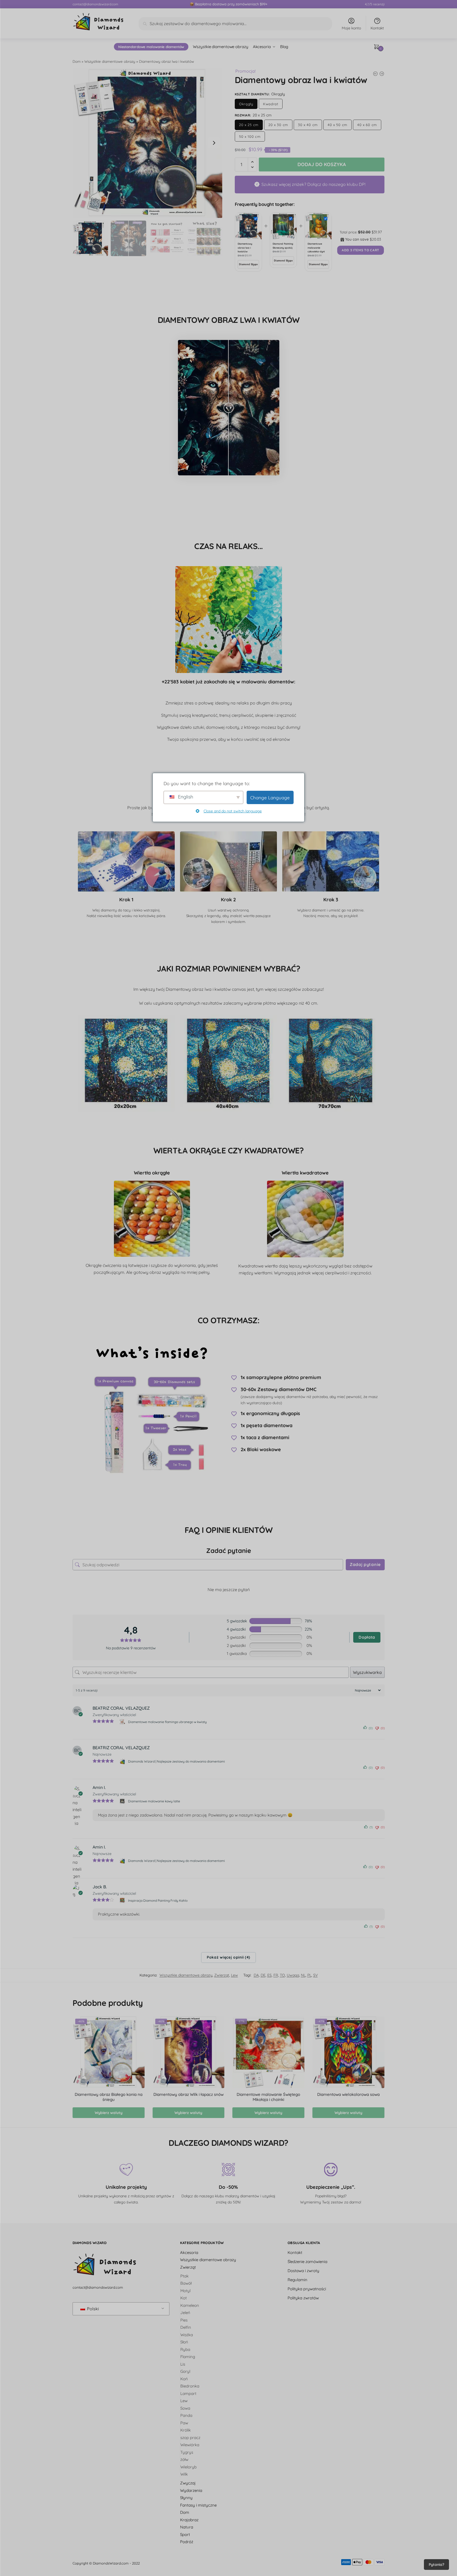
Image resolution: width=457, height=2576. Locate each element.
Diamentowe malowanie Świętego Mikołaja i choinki (268, 2097)
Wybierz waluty (109, 2113)
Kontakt (377, 28)
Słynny (186, 2498)
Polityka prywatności (307, 2289)
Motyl (185, 2290)
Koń (184, 2379)
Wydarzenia (191, 2490)
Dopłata (367, 1637)
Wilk (184, 2474)
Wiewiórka (190, 2445)
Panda (186, 2415)
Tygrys (187, 2452)
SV (315, 1975)
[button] (214, 143)
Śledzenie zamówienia (307, 2261)
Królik (186, 2430)
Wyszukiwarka (367, 1672)
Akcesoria (189, 2252)
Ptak (184, 2276)
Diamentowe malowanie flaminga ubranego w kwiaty (167, 1722)
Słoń (184, 2342)
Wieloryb (188, 2467)
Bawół (186, 2283)
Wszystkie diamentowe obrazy (110, 61)
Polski (92, 2309)
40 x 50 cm (337, 125)
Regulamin (297, 2279)
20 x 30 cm (278, 125)
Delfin (186, 2327)
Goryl (185, 2371)
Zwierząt (222, 1975)
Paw (184, 2423)
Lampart (188, 2393)
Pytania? (436, 2565)
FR (276, 1975)
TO (282, 1975)
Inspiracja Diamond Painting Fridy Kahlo (158, 1900)
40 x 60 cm (367, 125)
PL (309, 1975)
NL (303, 1975)
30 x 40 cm (308, 125)
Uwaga (293, 1975)
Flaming (188, 2357)
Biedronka (190, 2386)
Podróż (187, 2542)
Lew (235, 1975)
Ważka (187, 2334)
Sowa (185, 2408)
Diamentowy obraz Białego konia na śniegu (109, 2097)
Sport (185, 2534)
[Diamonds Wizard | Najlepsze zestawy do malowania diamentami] (123, 1761)
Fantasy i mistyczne (198, 2505)
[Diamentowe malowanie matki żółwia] (375, 74)
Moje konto (351, 28)
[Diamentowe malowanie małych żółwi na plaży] (382, 74)
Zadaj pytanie (365, 1564)
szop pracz (190, 2437)
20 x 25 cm (249, 125)
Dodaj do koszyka (322, 164)
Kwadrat (271, 104)
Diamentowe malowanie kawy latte (154, 1801)
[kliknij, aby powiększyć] (148, 143)
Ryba (185, 2349)
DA (256, 1975)
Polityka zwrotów (303, 2298)
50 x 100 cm (250, 136)
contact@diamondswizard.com (95, 4)
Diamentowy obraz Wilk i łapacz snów (188, 2094)
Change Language (270, 798)
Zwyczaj (188, 2483)
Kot (184, 2298)
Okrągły (246, 104)
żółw (184, 2459)
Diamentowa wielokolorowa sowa (348, 2094)
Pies (184, 2320)
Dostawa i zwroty (303, 2270)
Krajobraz (189, 2520)
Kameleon (190, 2305)
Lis (183, 2364)
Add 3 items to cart (361, 250)
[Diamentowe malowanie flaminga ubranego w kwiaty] (123, 1722)
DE (263, 1975)
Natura (187, 2527)
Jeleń (185, 2313)
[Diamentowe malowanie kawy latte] (123, 1801)
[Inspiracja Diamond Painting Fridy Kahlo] (123, 1900)
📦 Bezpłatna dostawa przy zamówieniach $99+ (228, 4)
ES (269, 1975)
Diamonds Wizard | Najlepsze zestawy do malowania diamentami (176, 1761)
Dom (77, 61)
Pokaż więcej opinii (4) (228, 1958)
